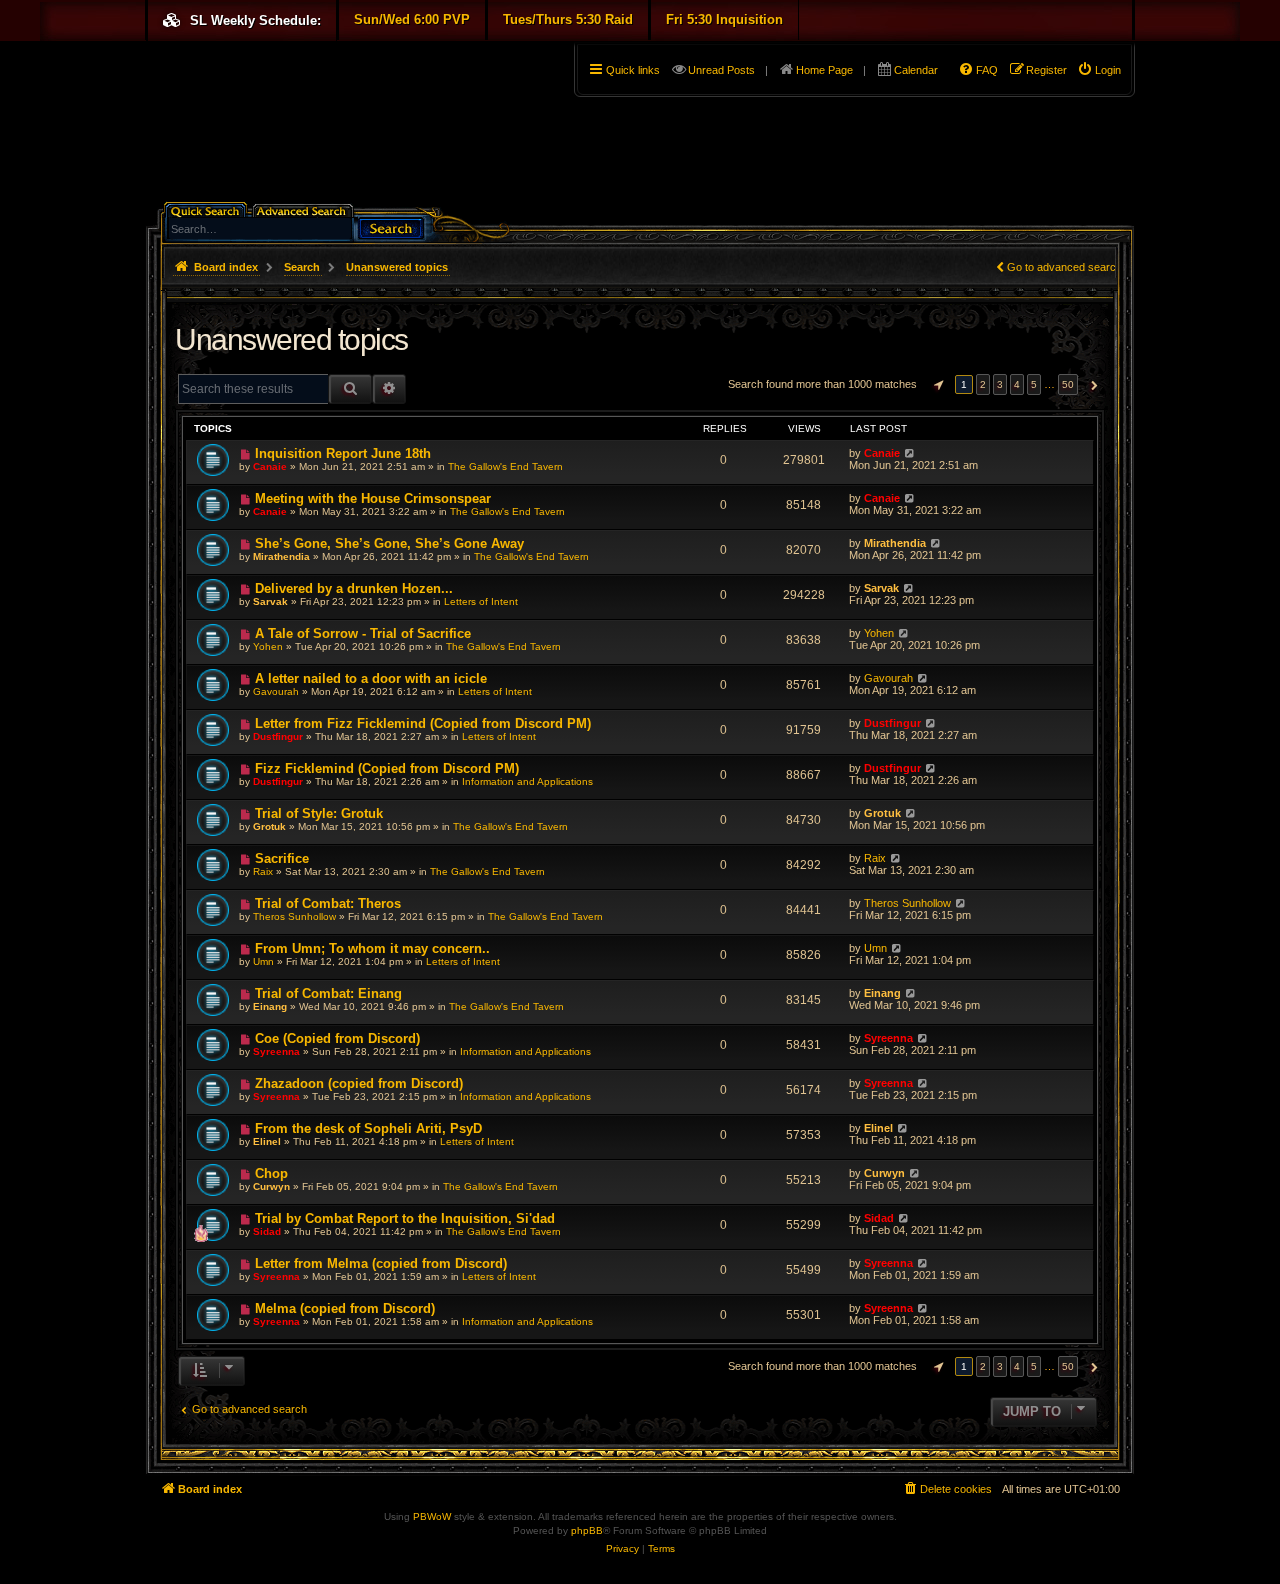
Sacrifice (282, 858)
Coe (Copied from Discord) (337, 1038)
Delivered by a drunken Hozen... (354, 588)
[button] (936, 385)
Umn (263, 961)
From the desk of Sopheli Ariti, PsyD (368, 1128)
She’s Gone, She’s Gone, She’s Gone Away (389, 543)
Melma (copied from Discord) (345, 1308)
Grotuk (269, 826)
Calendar (916, 70)
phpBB (587, 1530)
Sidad (267, 1231)
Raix (263, 871)
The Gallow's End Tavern (505, 466)
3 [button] (1000, 384)
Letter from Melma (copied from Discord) (381, 1263)
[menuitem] (1099, 70)
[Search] (391, 226)
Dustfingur (278, 736)
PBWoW (432, 1516)
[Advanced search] (304, 209)
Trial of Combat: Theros (328, 903)
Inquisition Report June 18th (343, 453)
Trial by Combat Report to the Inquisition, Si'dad (405, 1218)
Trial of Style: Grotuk (319, 813)
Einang (270, 1006)
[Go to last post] (909, 453)
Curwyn (271, 1186)
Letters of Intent (481, 601)
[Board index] (156, 46)
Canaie (270, 466)
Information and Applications (527, 781)
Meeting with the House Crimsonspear (373, 498)
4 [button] (1017, 384)
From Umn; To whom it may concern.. (372, 948)
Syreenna (276, 1051)
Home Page (824, 70)
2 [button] (983, 384)
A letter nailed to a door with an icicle (371, 678)
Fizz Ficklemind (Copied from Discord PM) (387, 768)
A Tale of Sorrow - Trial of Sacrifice (363, 633)
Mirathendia (281, 556)
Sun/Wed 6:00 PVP (412, 19)
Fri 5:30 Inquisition (724, 19)
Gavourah (276, 691)
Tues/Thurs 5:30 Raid (568, 19)
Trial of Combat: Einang (328, 993)
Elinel (267, 1141)
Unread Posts (721, 70)
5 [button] (1034, 384)
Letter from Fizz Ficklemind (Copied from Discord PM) (423, 723)
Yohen (268, 646)
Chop (271, 1173)
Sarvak (270, 601)
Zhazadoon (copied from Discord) (359, 1083)
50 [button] (1068, 384)
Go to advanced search (1064, 267)
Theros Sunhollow (294, 916)
